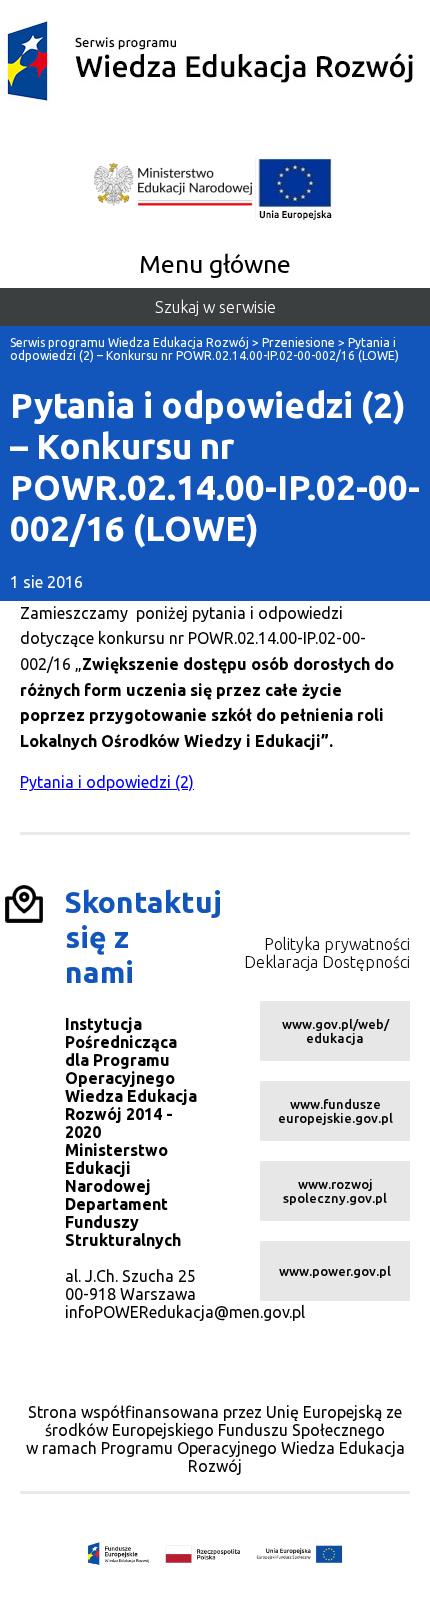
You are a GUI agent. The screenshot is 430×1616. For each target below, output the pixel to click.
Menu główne (215, 264)
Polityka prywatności (337, 944)
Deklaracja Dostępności (327, 962)
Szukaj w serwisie (215, 307)
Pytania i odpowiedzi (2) (107, 782)
